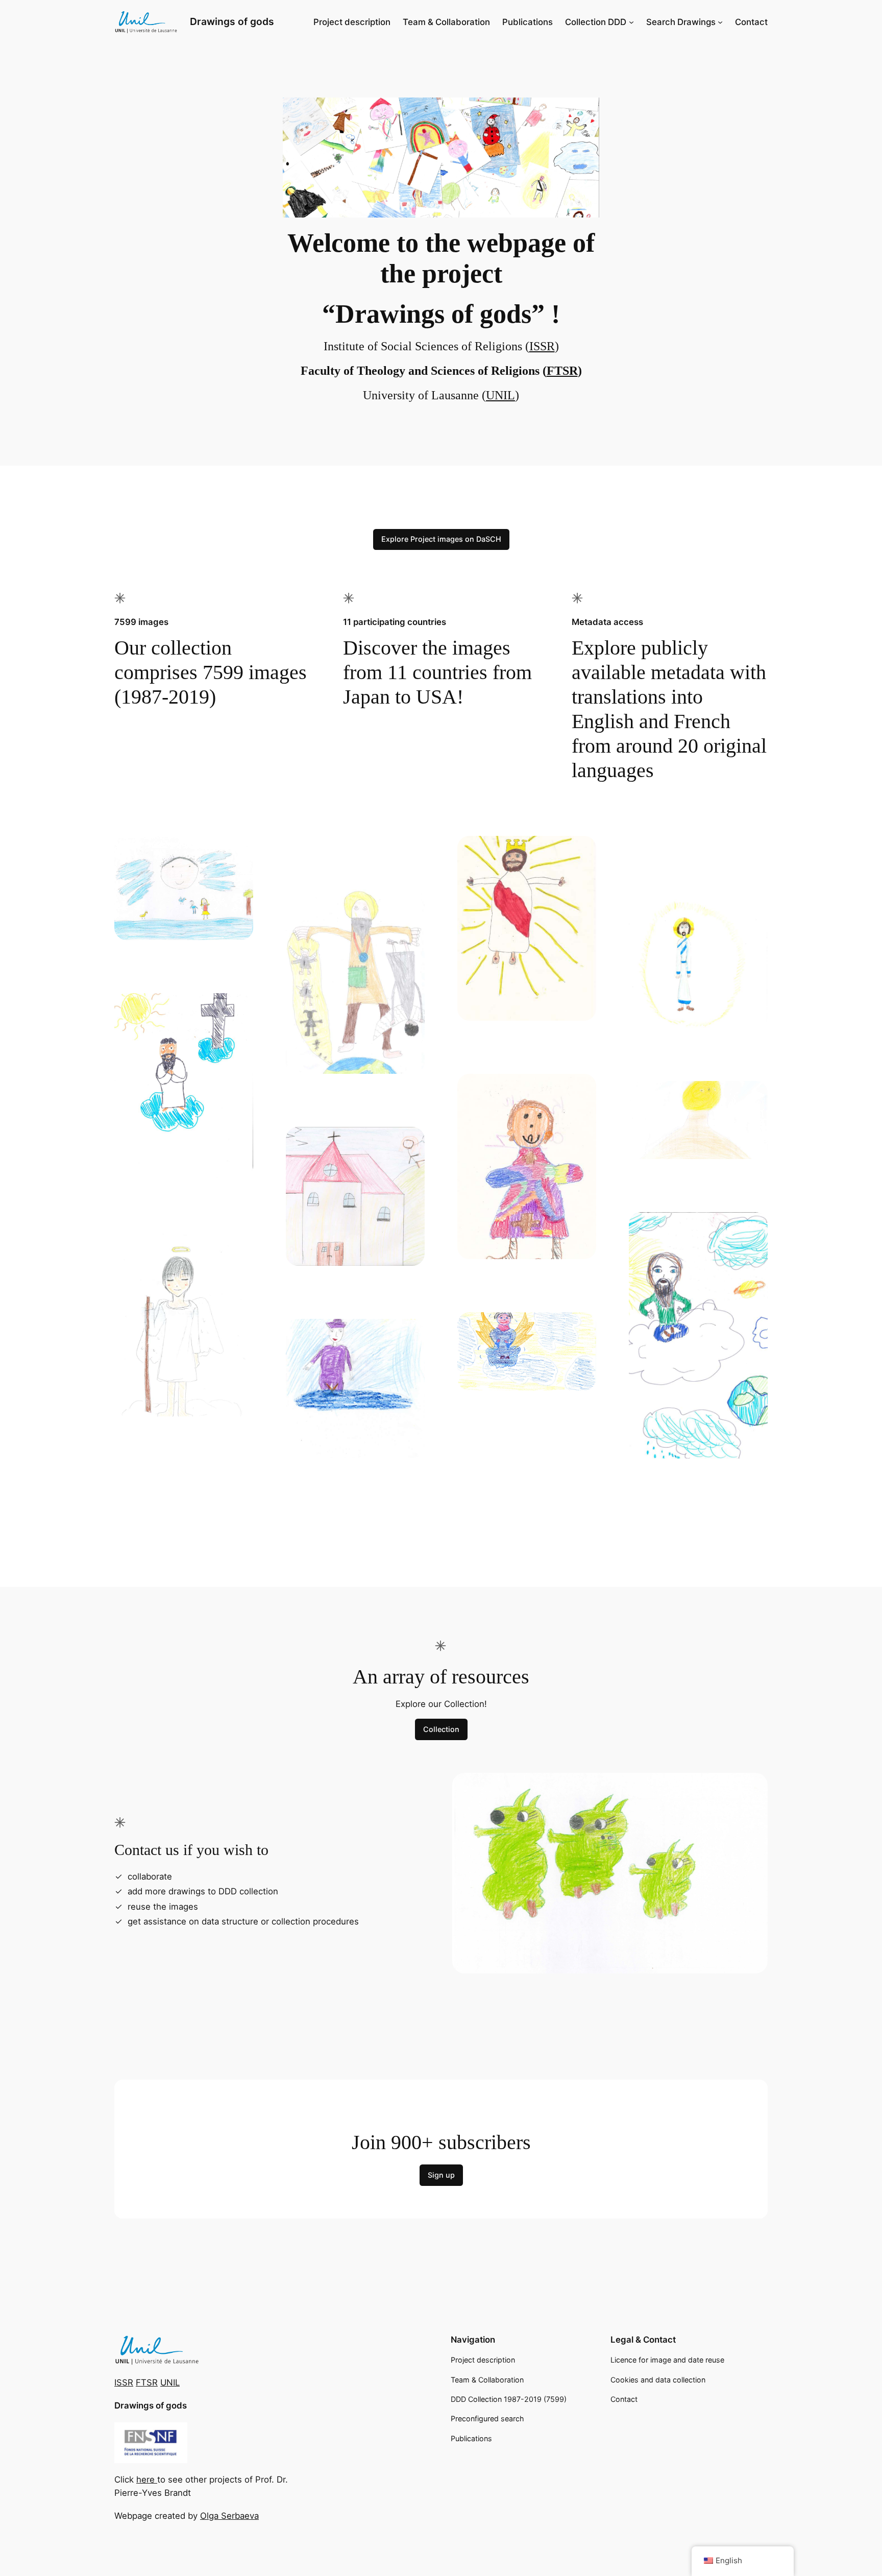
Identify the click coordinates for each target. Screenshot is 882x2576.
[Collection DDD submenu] (631, 22)
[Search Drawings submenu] (720, 22)
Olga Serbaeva (229, 2516)
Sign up (441, 2175)
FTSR (562, 371)
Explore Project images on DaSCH (441, 539)
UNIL (500, 395)
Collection (441, 1729)
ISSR (542, 346)
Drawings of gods (232, 21)
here (147, 2479)
